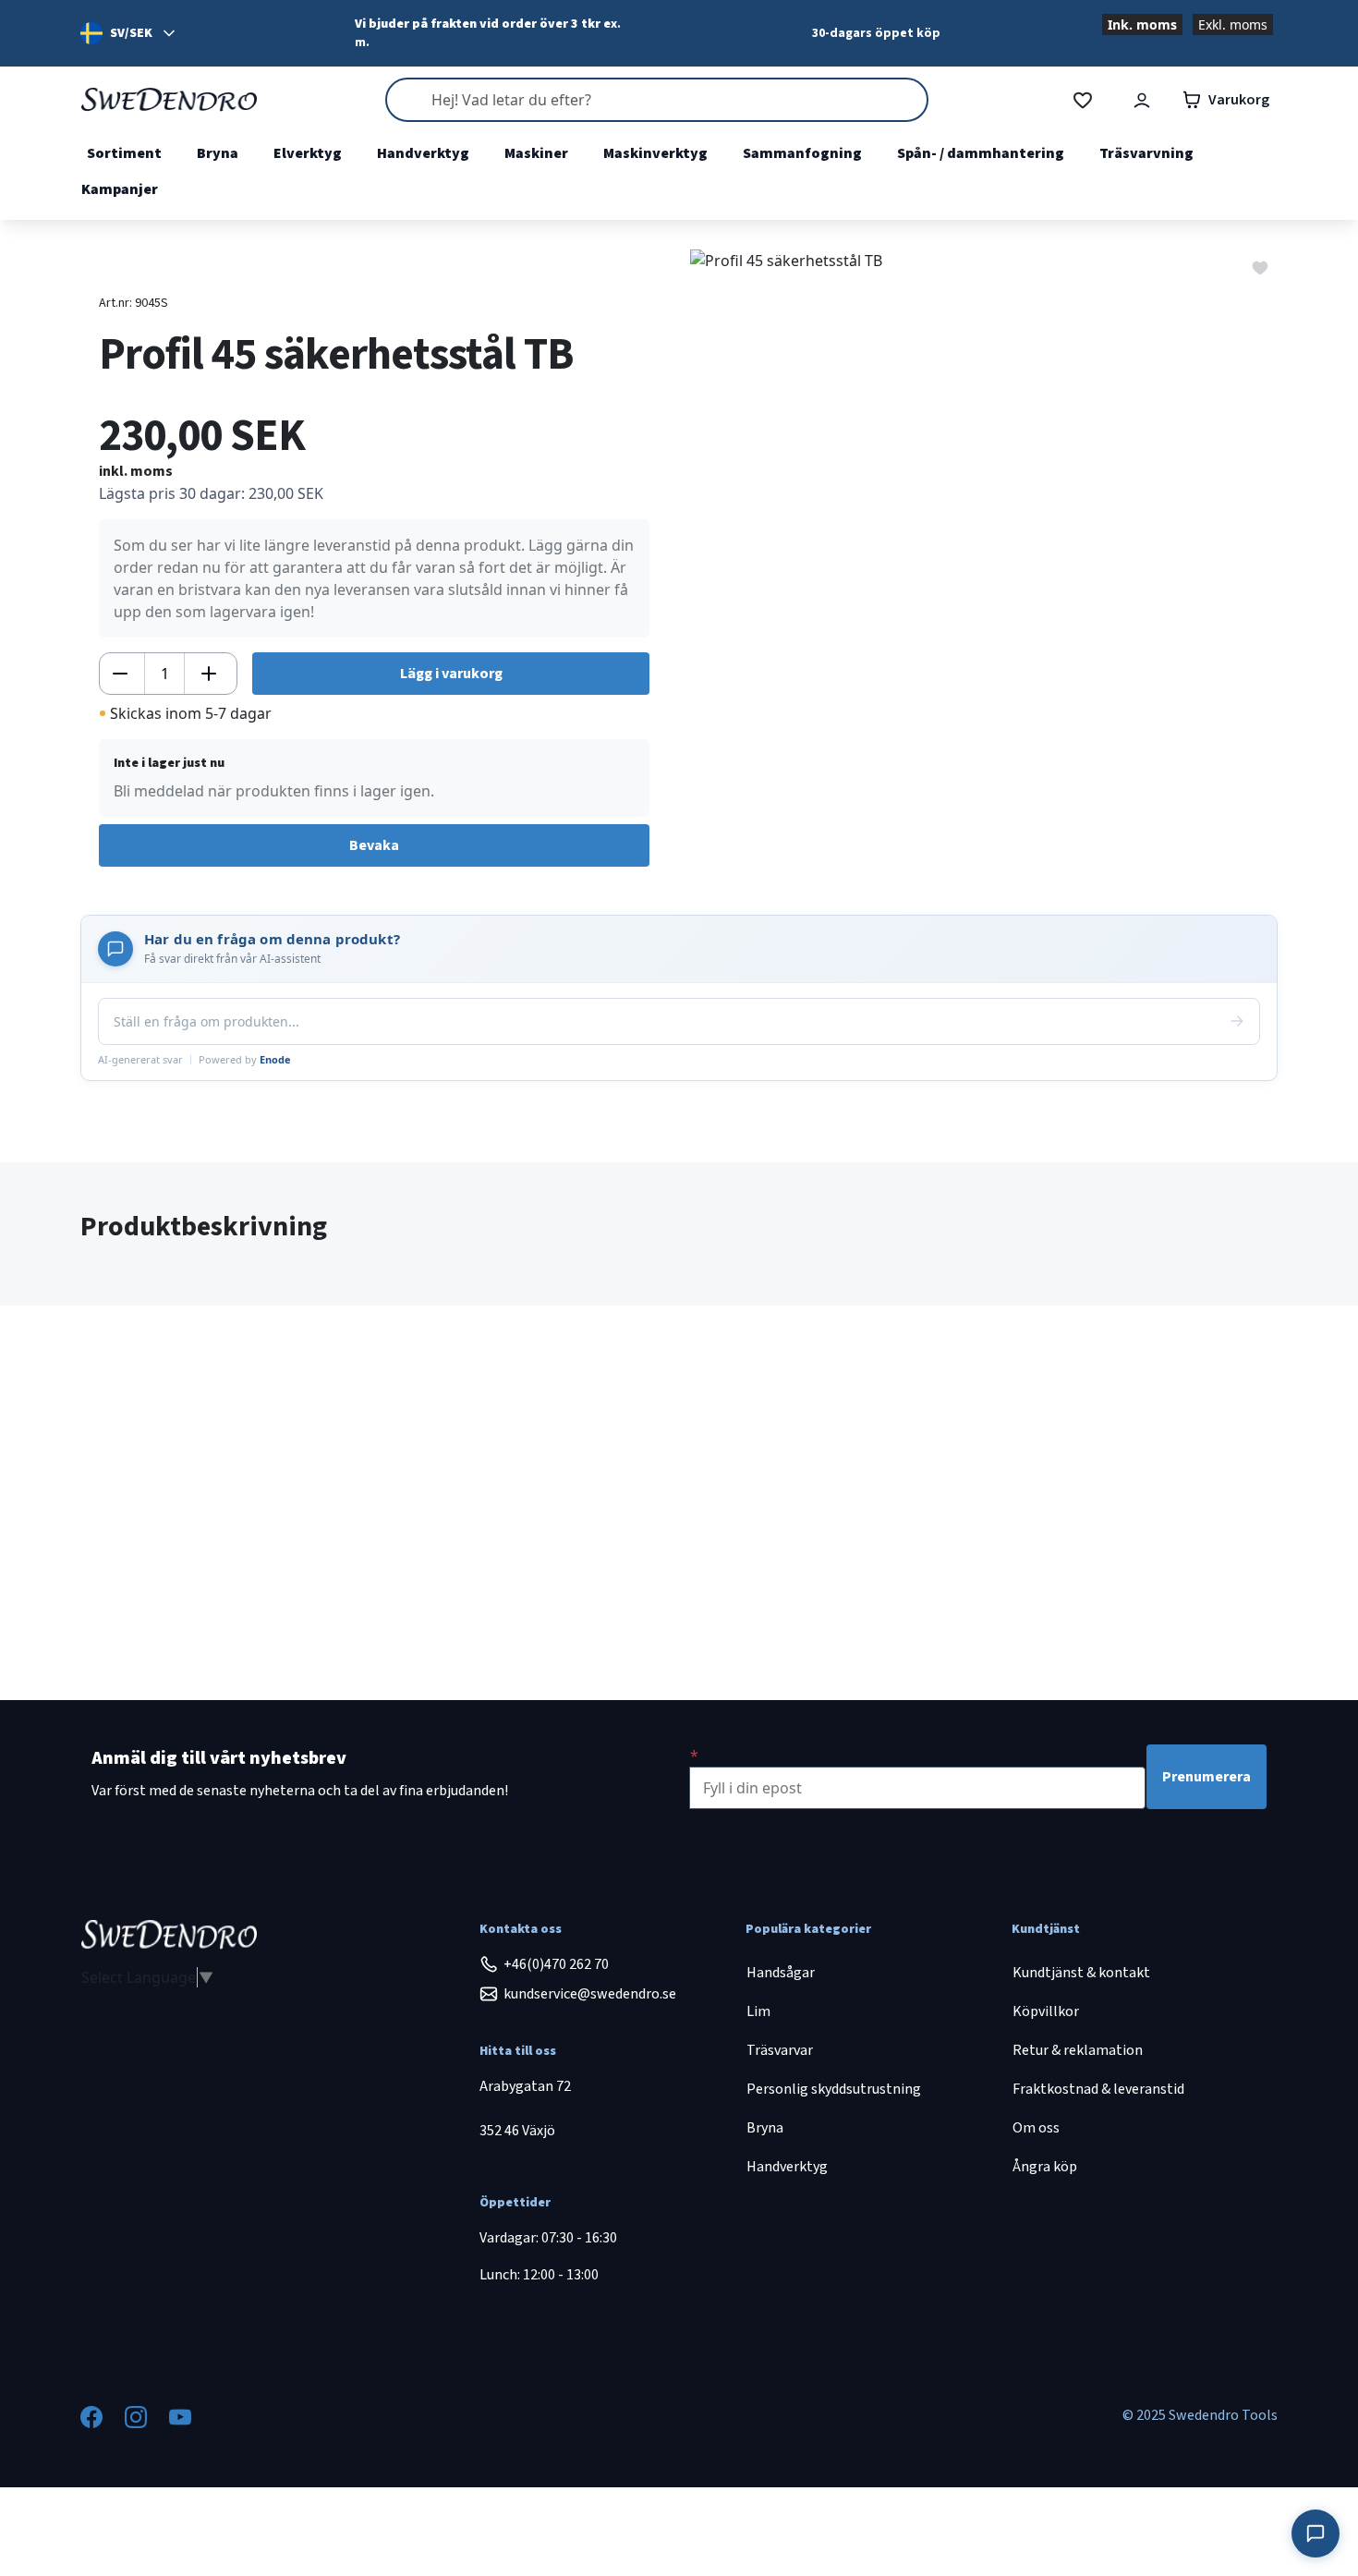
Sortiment (124, 153)
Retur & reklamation (1078, 2050)
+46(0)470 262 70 (556, 1964)
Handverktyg (423, 153)
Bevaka (374, 845)
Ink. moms (1142, 24)
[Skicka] (1237, 1021)
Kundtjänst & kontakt (1081, 1973)
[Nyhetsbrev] (694, 1756)
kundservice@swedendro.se (590, 1994)
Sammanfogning (802, 153)
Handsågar (781, 1973)
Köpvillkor (1046, 2011)
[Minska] (120, 674)
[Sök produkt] (657, 100)
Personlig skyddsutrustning (834, 2089)
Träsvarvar (780, 2050)
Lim (758, 2011)
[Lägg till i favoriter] (1260, 266)
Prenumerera (1206, 1777)
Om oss (1036, 2128)
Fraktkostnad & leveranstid (1098, 2089)
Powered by (245, 1059)
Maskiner (536, 153)
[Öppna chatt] (1316, 2533)
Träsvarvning (1146, 153)
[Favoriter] (1083, 100)
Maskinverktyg (655, 153)
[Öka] (209, 674)
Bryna (218, 153)
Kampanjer (120, 189)
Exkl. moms (1233, 24)
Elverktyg (308, 153)
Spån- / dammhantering (981, 153)
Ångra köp (1045, 2167)
